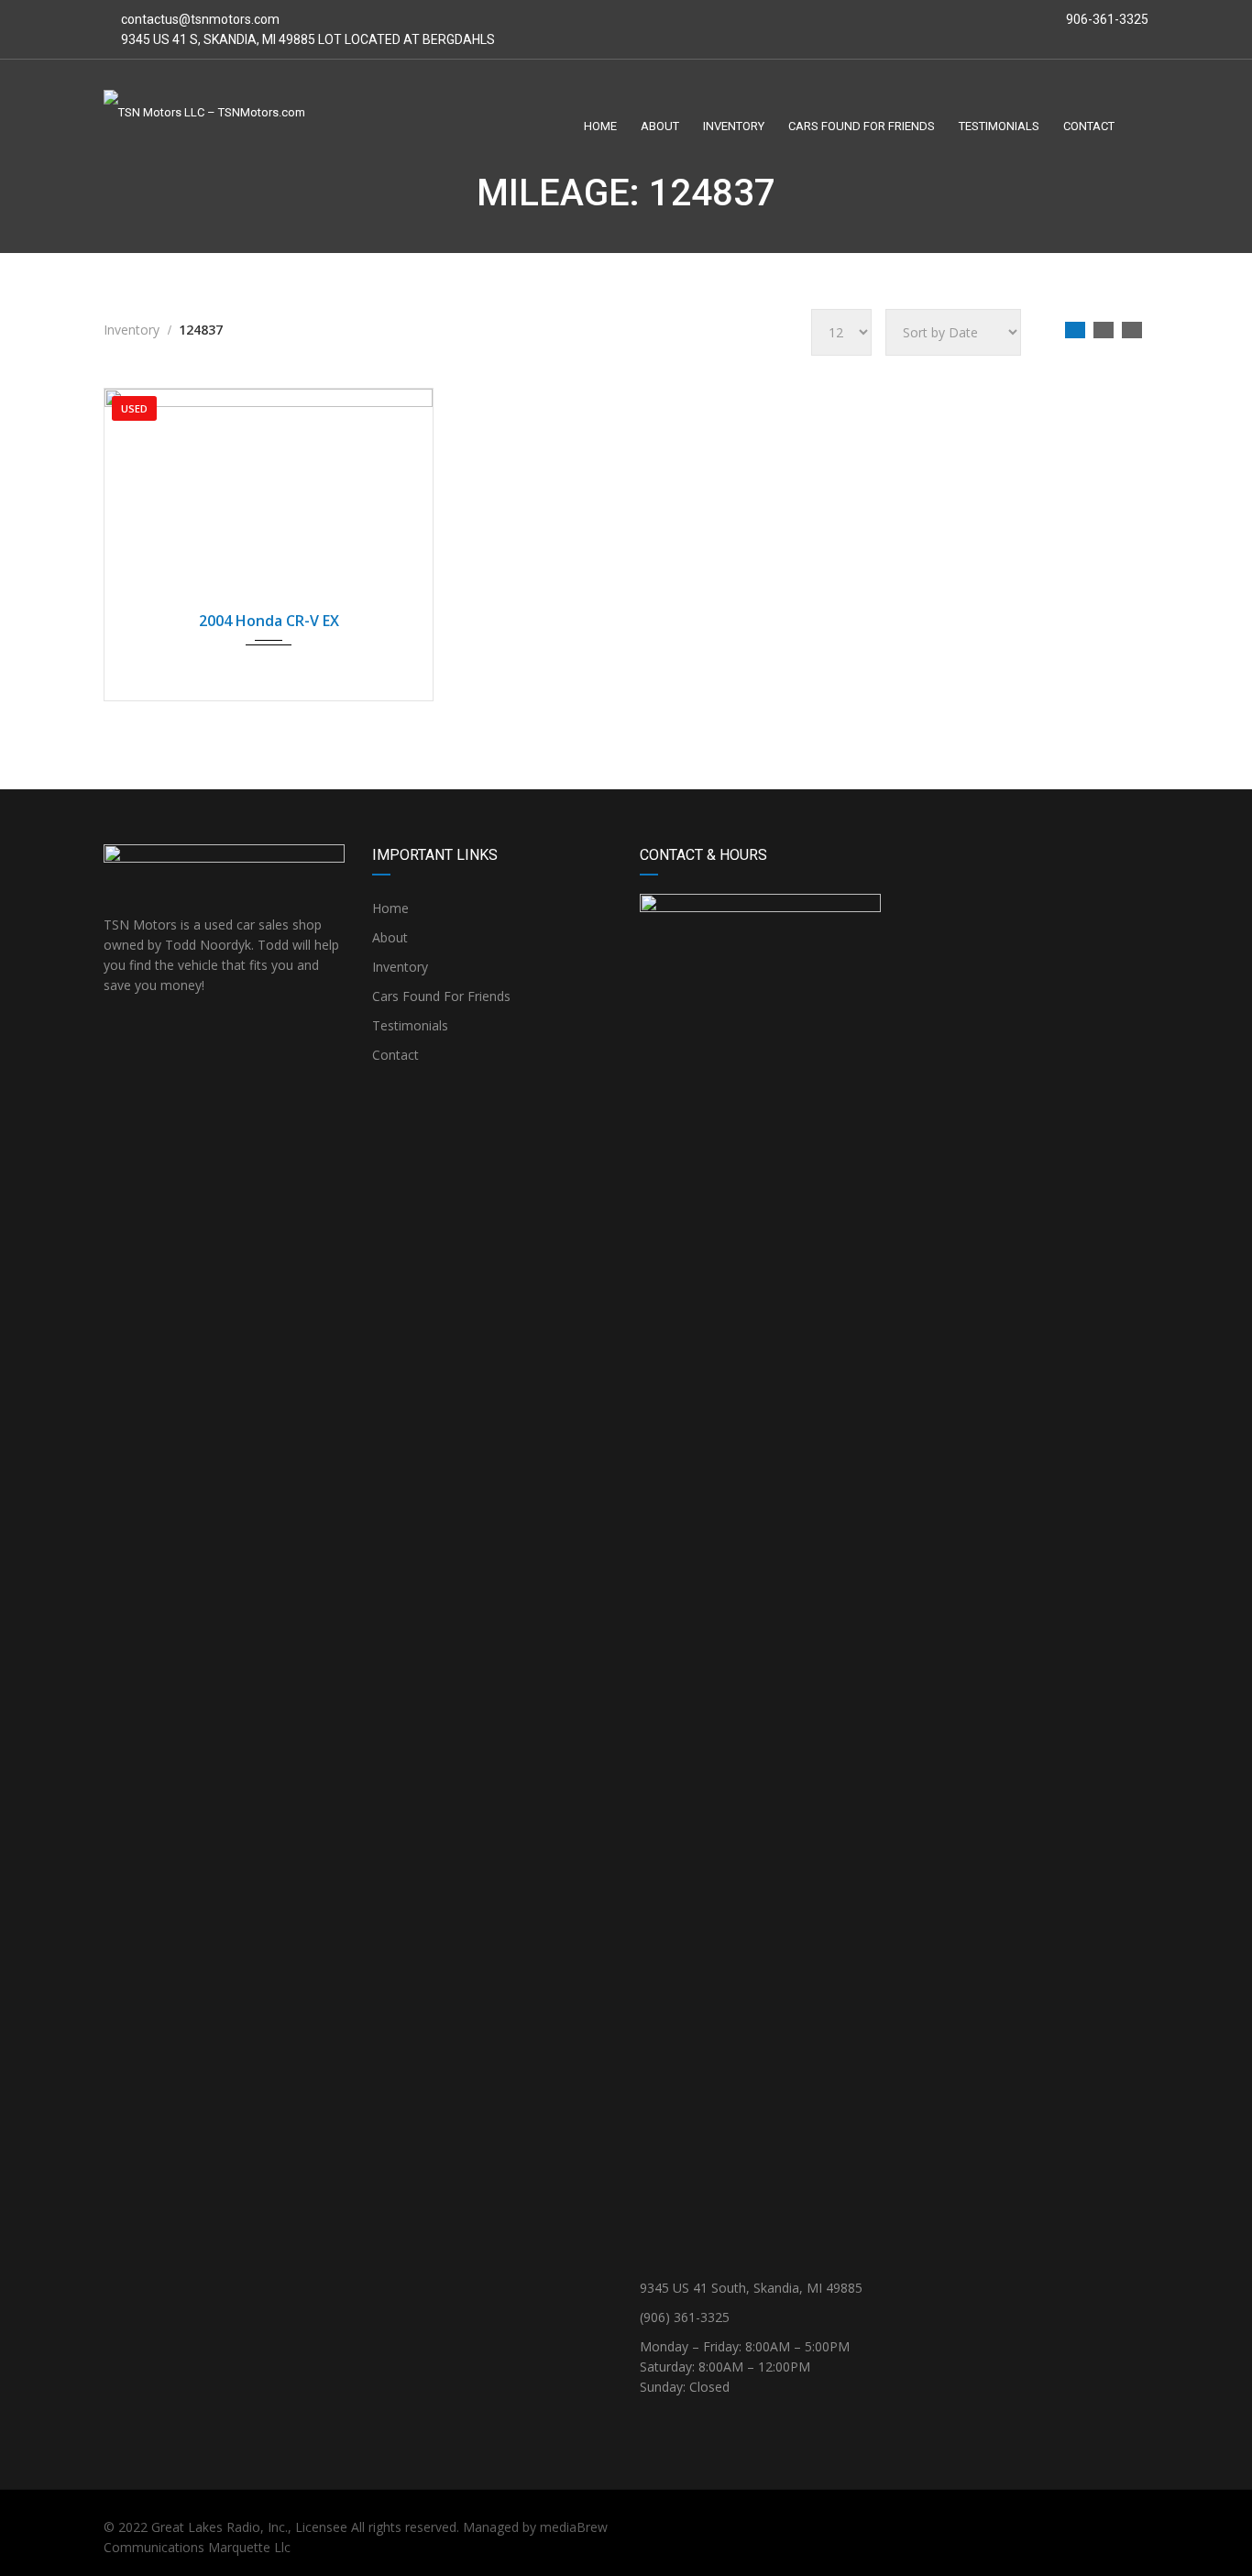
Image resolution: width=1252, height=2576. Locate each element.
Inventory (400, 967)
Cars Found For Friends (441, 996)
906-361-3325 (1106, 19)
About (390, 937)
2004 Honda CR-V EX (269, 621)
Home (390, 908)
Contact (395, 1055)
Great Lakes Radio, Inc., (221, 2527)
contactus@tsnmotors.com (200, 19)
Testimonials (410, 1025)
